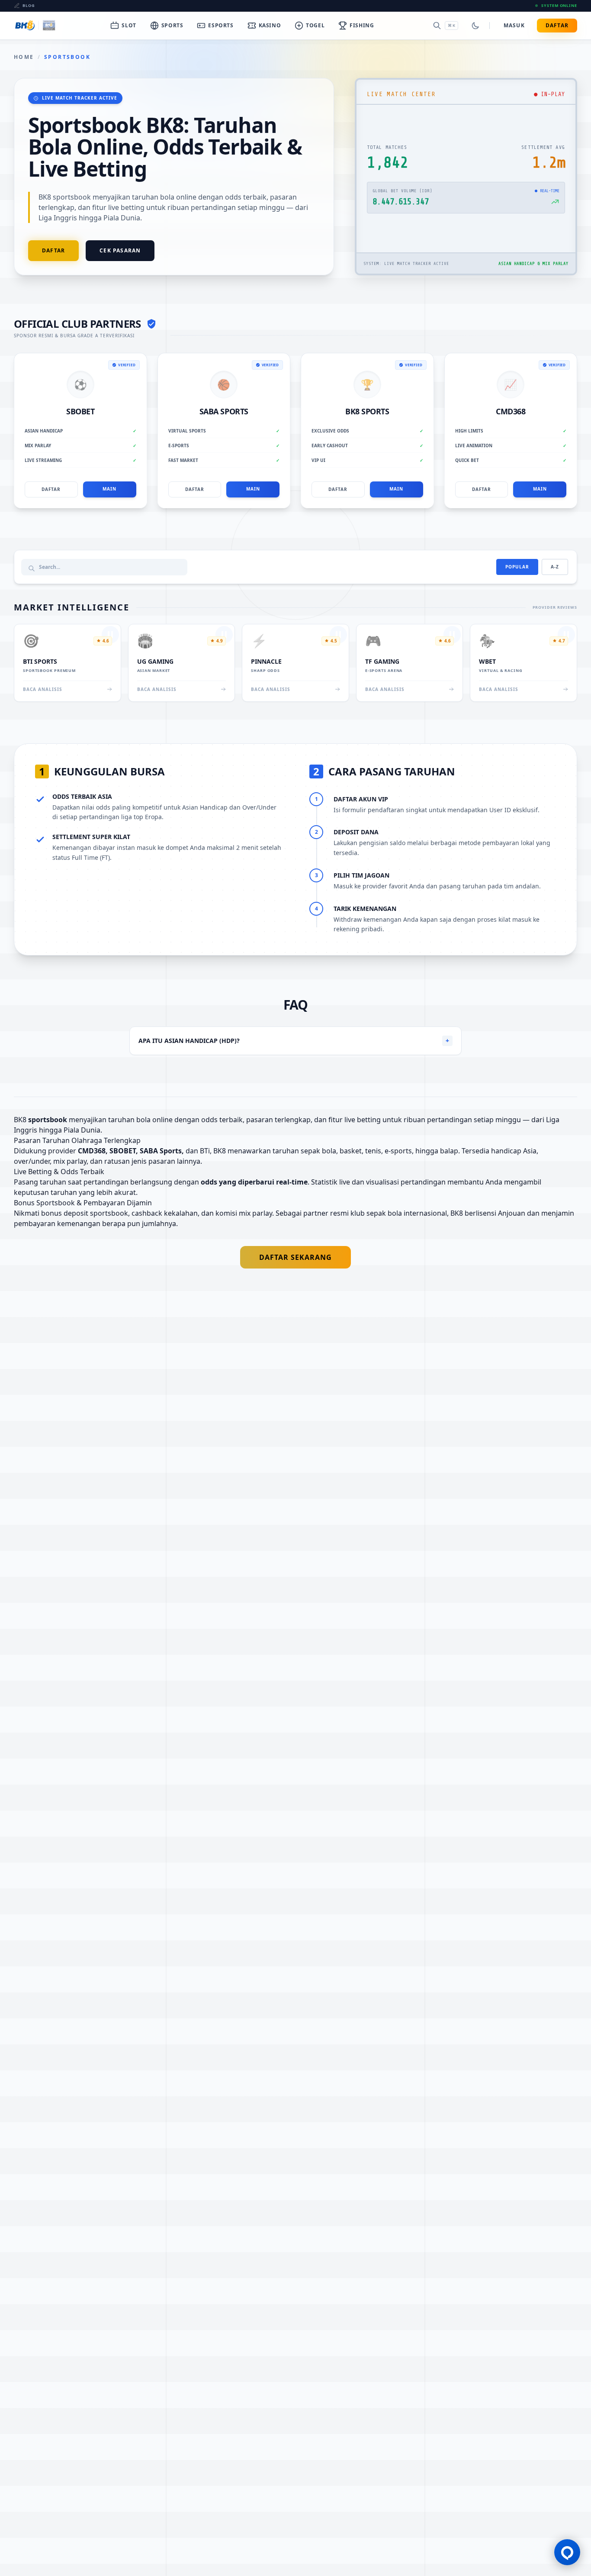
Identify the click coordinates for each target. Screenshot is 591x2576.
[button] (567, 2552)
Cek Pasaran (120, 250)
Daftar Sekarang (295, 1257)
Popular (517, 567)
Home (24, 57)
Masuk (514, 25)
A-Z (555, 567)
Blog (29, 5)
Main (109, 489)
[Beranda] (35, 26)
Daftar (557, 25)
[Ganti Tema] (475, 26)
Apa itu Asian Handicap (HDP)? (294, 1041)
